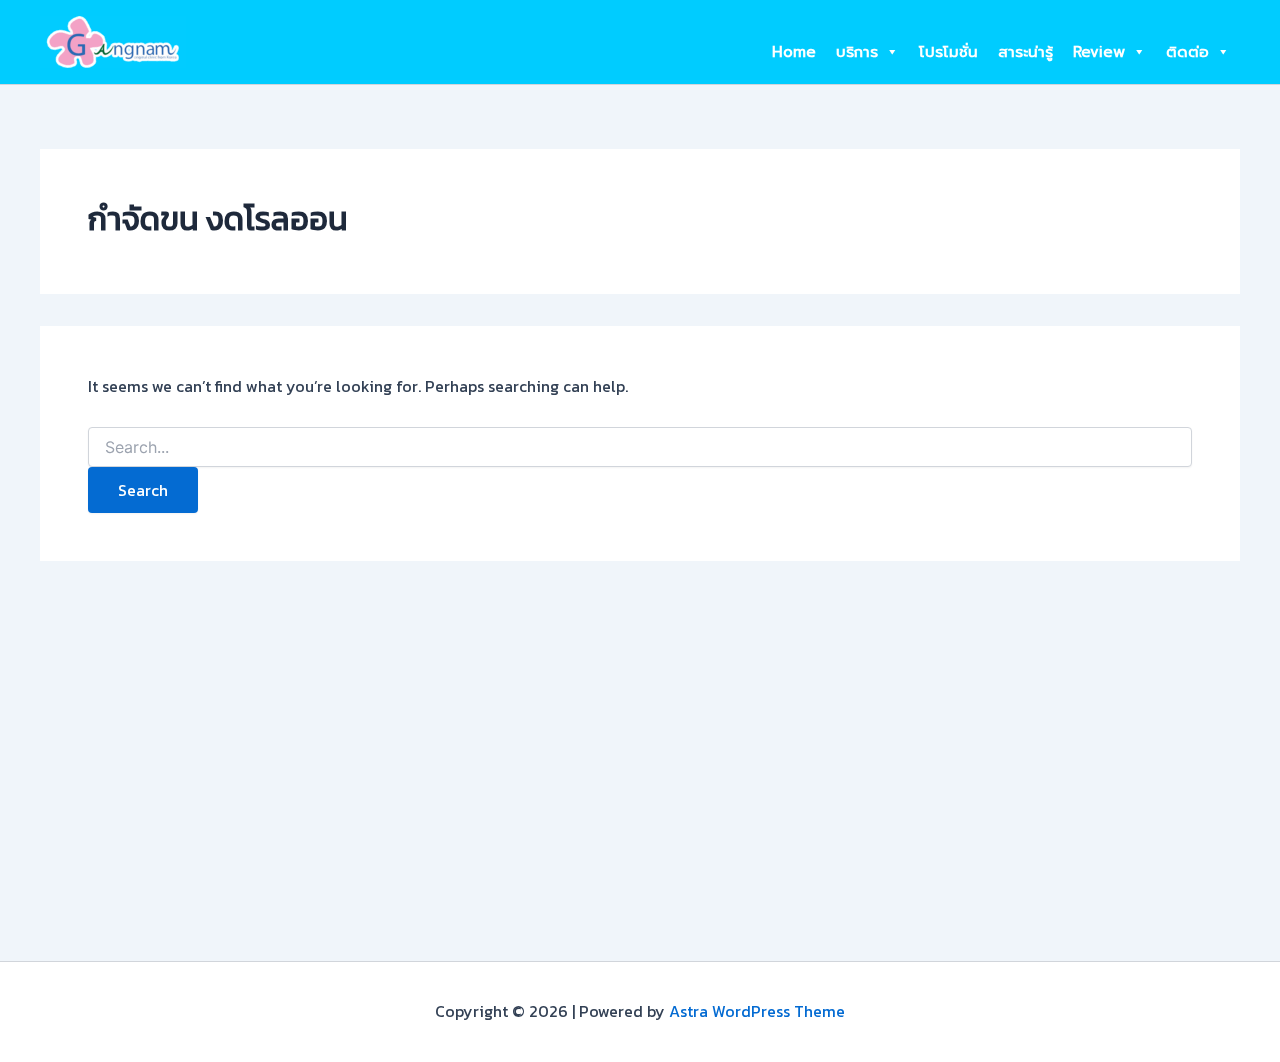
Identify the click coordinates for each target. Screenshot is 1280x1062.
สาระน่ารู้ (1025, 52)
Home (794, 52)
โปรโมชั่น (948, 52)
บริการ (857, 52)
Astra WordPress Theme (757, 1011)
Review (1099, 52)
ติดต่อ (1187, 52)
